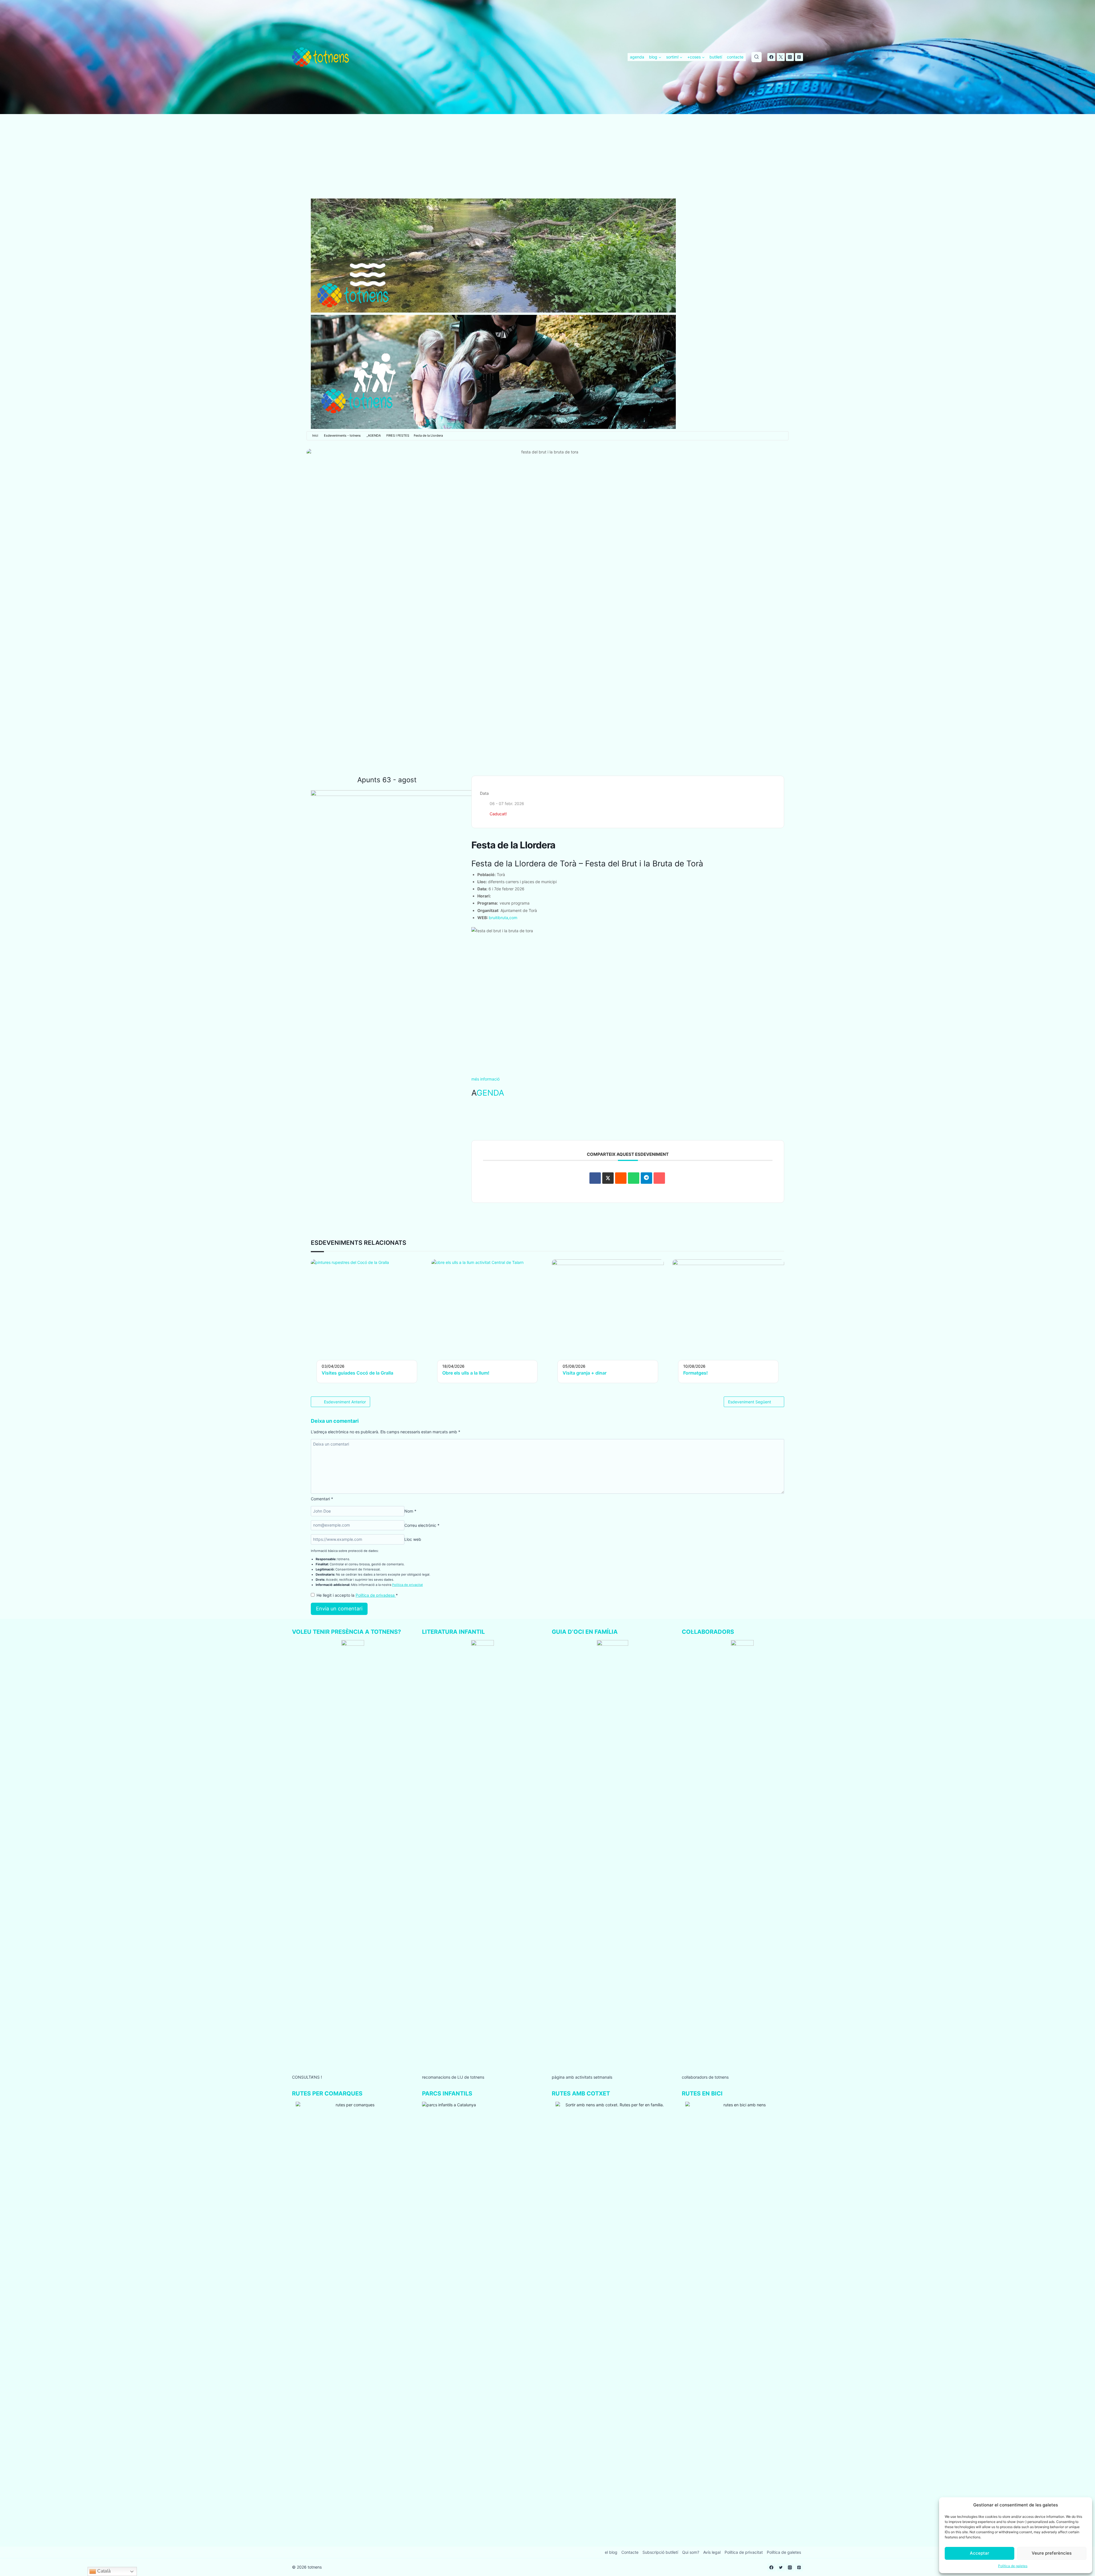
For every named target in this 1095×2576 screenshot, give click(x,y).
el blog (611, 2552)
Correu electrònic (422, 1525)
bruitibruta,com (503, 918)
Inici (315, 435)
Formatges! (695, 1373)
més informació (485, 1079)
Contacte (630, 2552)
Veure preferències (1052, 2553)
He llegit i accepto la (357, 1595)
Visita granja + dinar (585, 1373)
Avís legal (712, 2552)
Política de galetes (1013, 2566)
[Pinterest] (799, 57)
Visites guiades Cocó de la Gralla (357, 1373)
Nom (410, 1511)
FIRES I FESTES (398, 435)
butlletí (716, 57)
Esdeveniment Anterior (345, 1402)
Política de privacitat (407, 1585)
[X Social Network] (608, 1178)
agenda (637, 57)
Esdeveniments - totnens (342, 435)
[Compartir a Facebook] (595, 1178)
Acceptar (980, 2553)
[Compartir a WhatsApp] (634, 1178)
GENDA (490, 1093)
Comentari (322, 1499)
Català (103, 2571)
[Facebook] (771, 57)
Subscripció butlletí (660, 2552)
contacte (735, 57)
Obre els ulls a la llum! (466, 1373)
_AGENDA (374, 435)
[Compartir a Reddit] (621, 1178)
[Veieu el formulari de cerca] (757, 57)
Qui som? (691, 2552)
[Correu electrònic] (659, 1178)
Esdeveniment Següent (750, 1402)
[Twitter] (781, 57)
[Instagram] (790, 57)
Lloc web (413, 1539)
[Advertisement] (547, 156)
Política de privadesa (376, 1595)
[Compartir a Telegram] (646, 1178)
